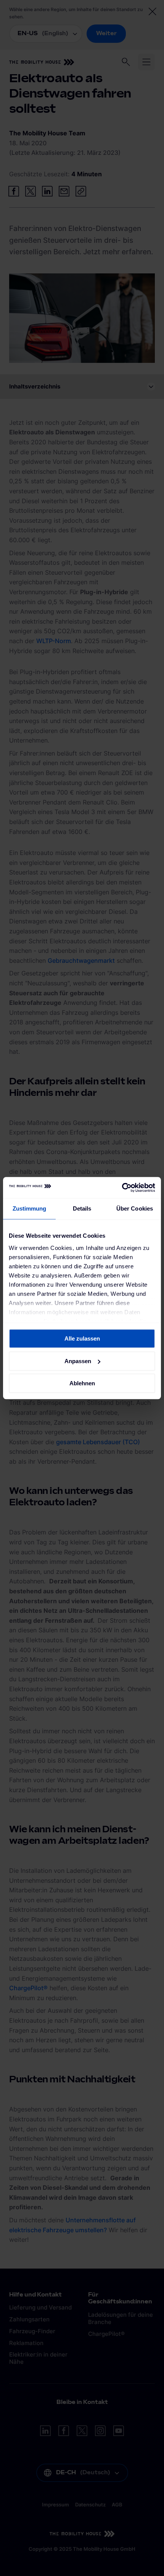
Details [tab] (82, 1208)
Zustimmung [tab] (30, 1208)
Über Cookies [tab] (135, 1208)
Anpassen (78, 1361)
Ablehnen (82, 1383)
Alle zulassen (82, 1338)
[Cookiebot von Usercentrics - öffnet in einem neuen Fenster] (122, 1188)
